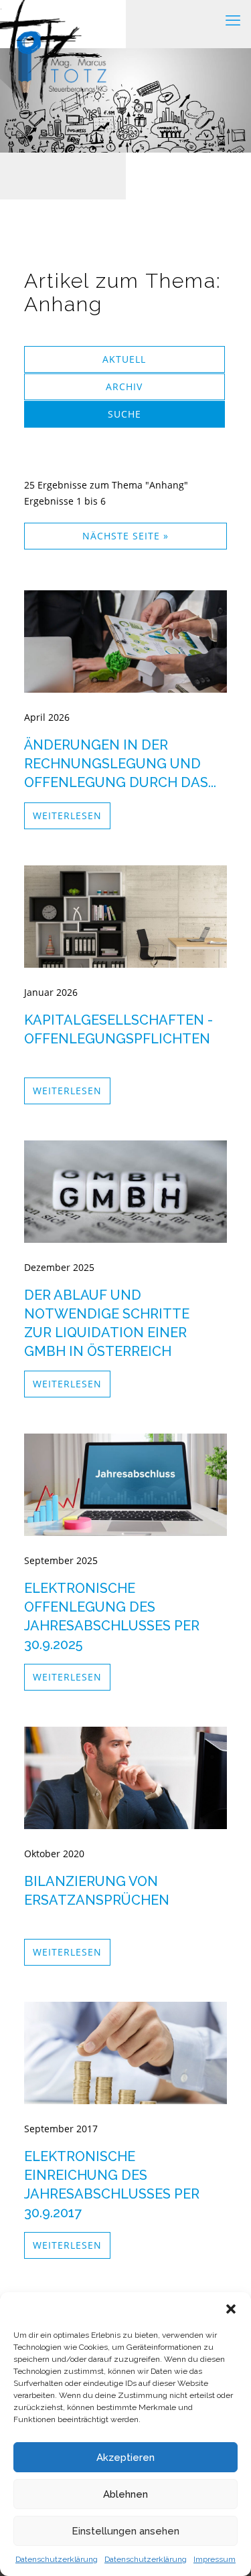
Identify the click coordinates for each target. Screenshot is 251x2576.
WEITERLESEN (67, 815)
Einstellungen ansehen (125, 2531)
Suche (124, 414)
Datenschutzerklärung (57, 2559)
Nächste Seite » (125, 536)
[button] (231, 2309)
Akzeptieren (125, 2458)
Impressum (215, 2559)
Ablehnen (125, 2494)
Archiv (124, 387)
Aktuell (124, 359)
